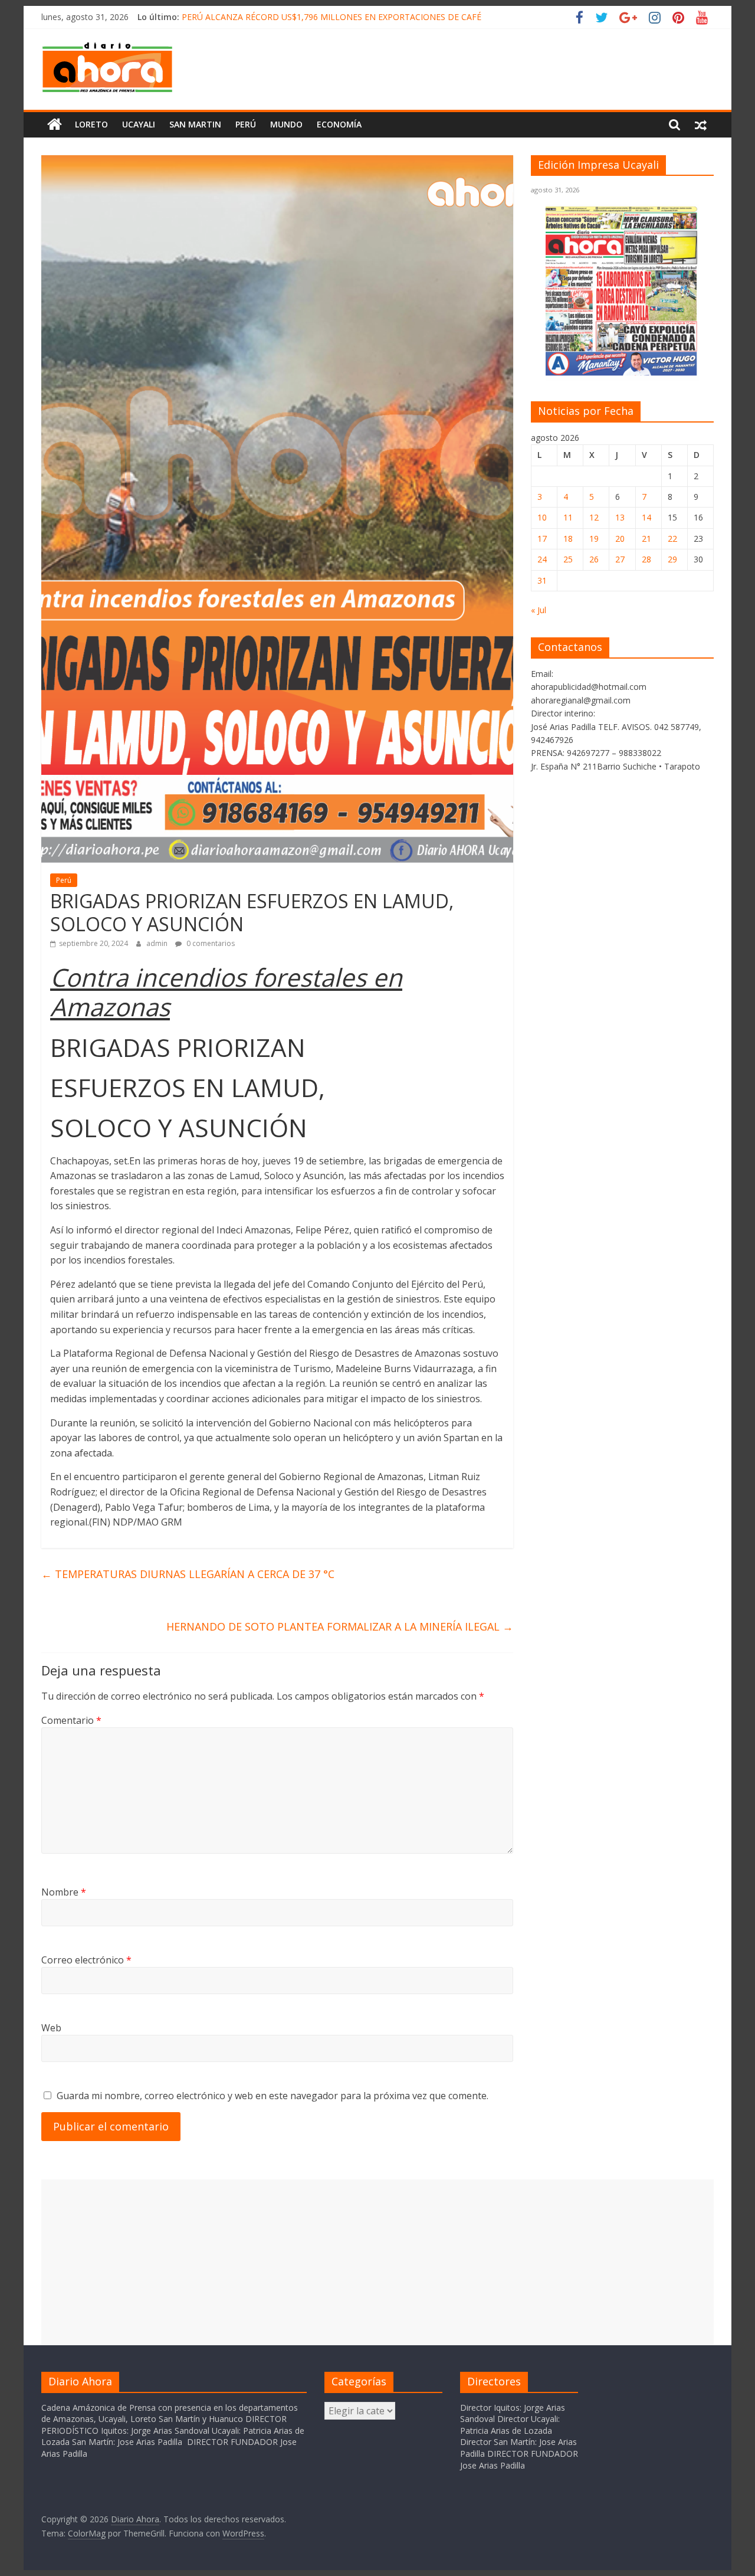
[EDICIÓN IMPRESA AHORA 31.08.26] (622, 374)
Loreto (91, 124)
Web (51, 2028)
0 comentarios (210, 943)
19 (594, 539)
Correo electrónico (86, 1960)
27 (620, 559)
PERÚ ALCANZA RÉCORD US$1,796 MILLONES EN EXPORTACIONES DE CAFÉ (331, 17)
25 (568, 559)
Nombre (64, 1892)
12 (594, 517)
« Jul (539, 610)
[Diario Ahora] (55, 125)
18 (568, 539)
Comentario (71, 1720)
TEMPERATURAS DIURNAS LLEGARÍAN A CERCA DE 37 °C (188, 1574)
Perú (246, 124)
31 (542, 580)
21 (646, 539)
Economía (339, 124)
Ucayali (139, 124)
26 (594, 559)
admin (158, 943)
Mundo (286, 124)
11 (568, 517)
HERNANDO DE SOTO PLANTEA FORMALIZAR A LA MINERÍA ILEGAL (340, 1626)
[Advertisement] (377, 2262)
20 (620, 539)
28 (646, 559)
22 (672, 539)
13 (620, 517)
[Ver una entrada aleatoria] (701, 125)
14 (646, 517)
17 (542, 539)
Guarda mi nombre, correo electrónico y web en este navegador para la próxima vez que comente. (273, 2096)
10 (542, 517)
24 (542, 559)
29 (672, 559)
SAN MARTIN (195, 124)
